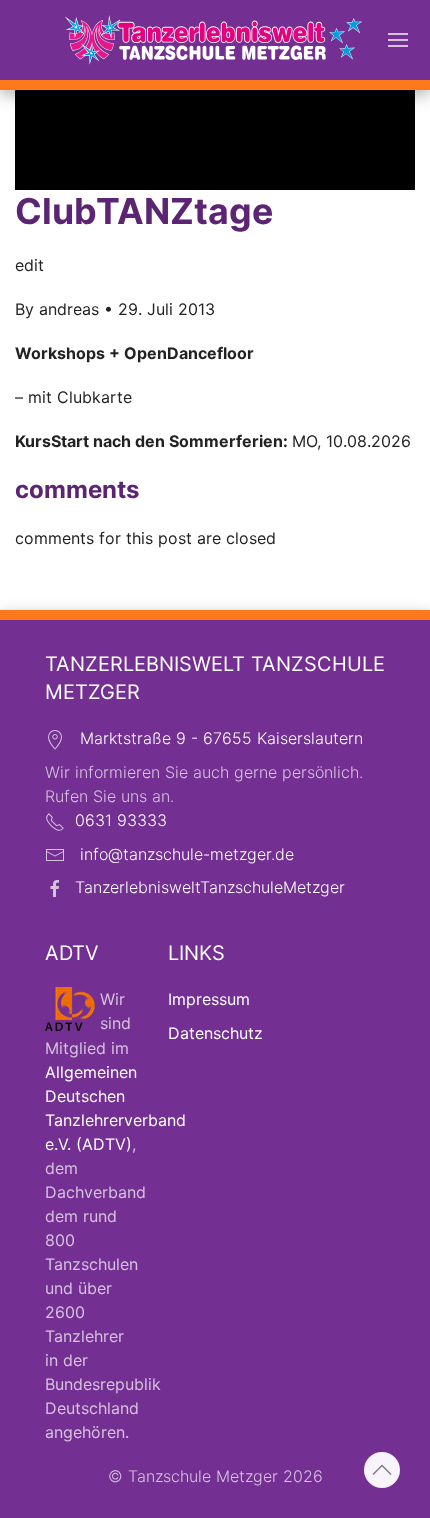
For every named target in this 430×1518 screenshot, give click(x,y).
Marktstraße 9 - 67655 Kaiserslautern (221, 738)
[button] (398, 40)
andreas (69, 309)
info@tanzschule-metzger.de (187, 854)
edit (29, 265)
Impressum (209, 999)
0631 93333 (121, 820)
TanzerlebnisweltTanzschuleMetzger (210, 887)
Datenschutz (215, 1033)
